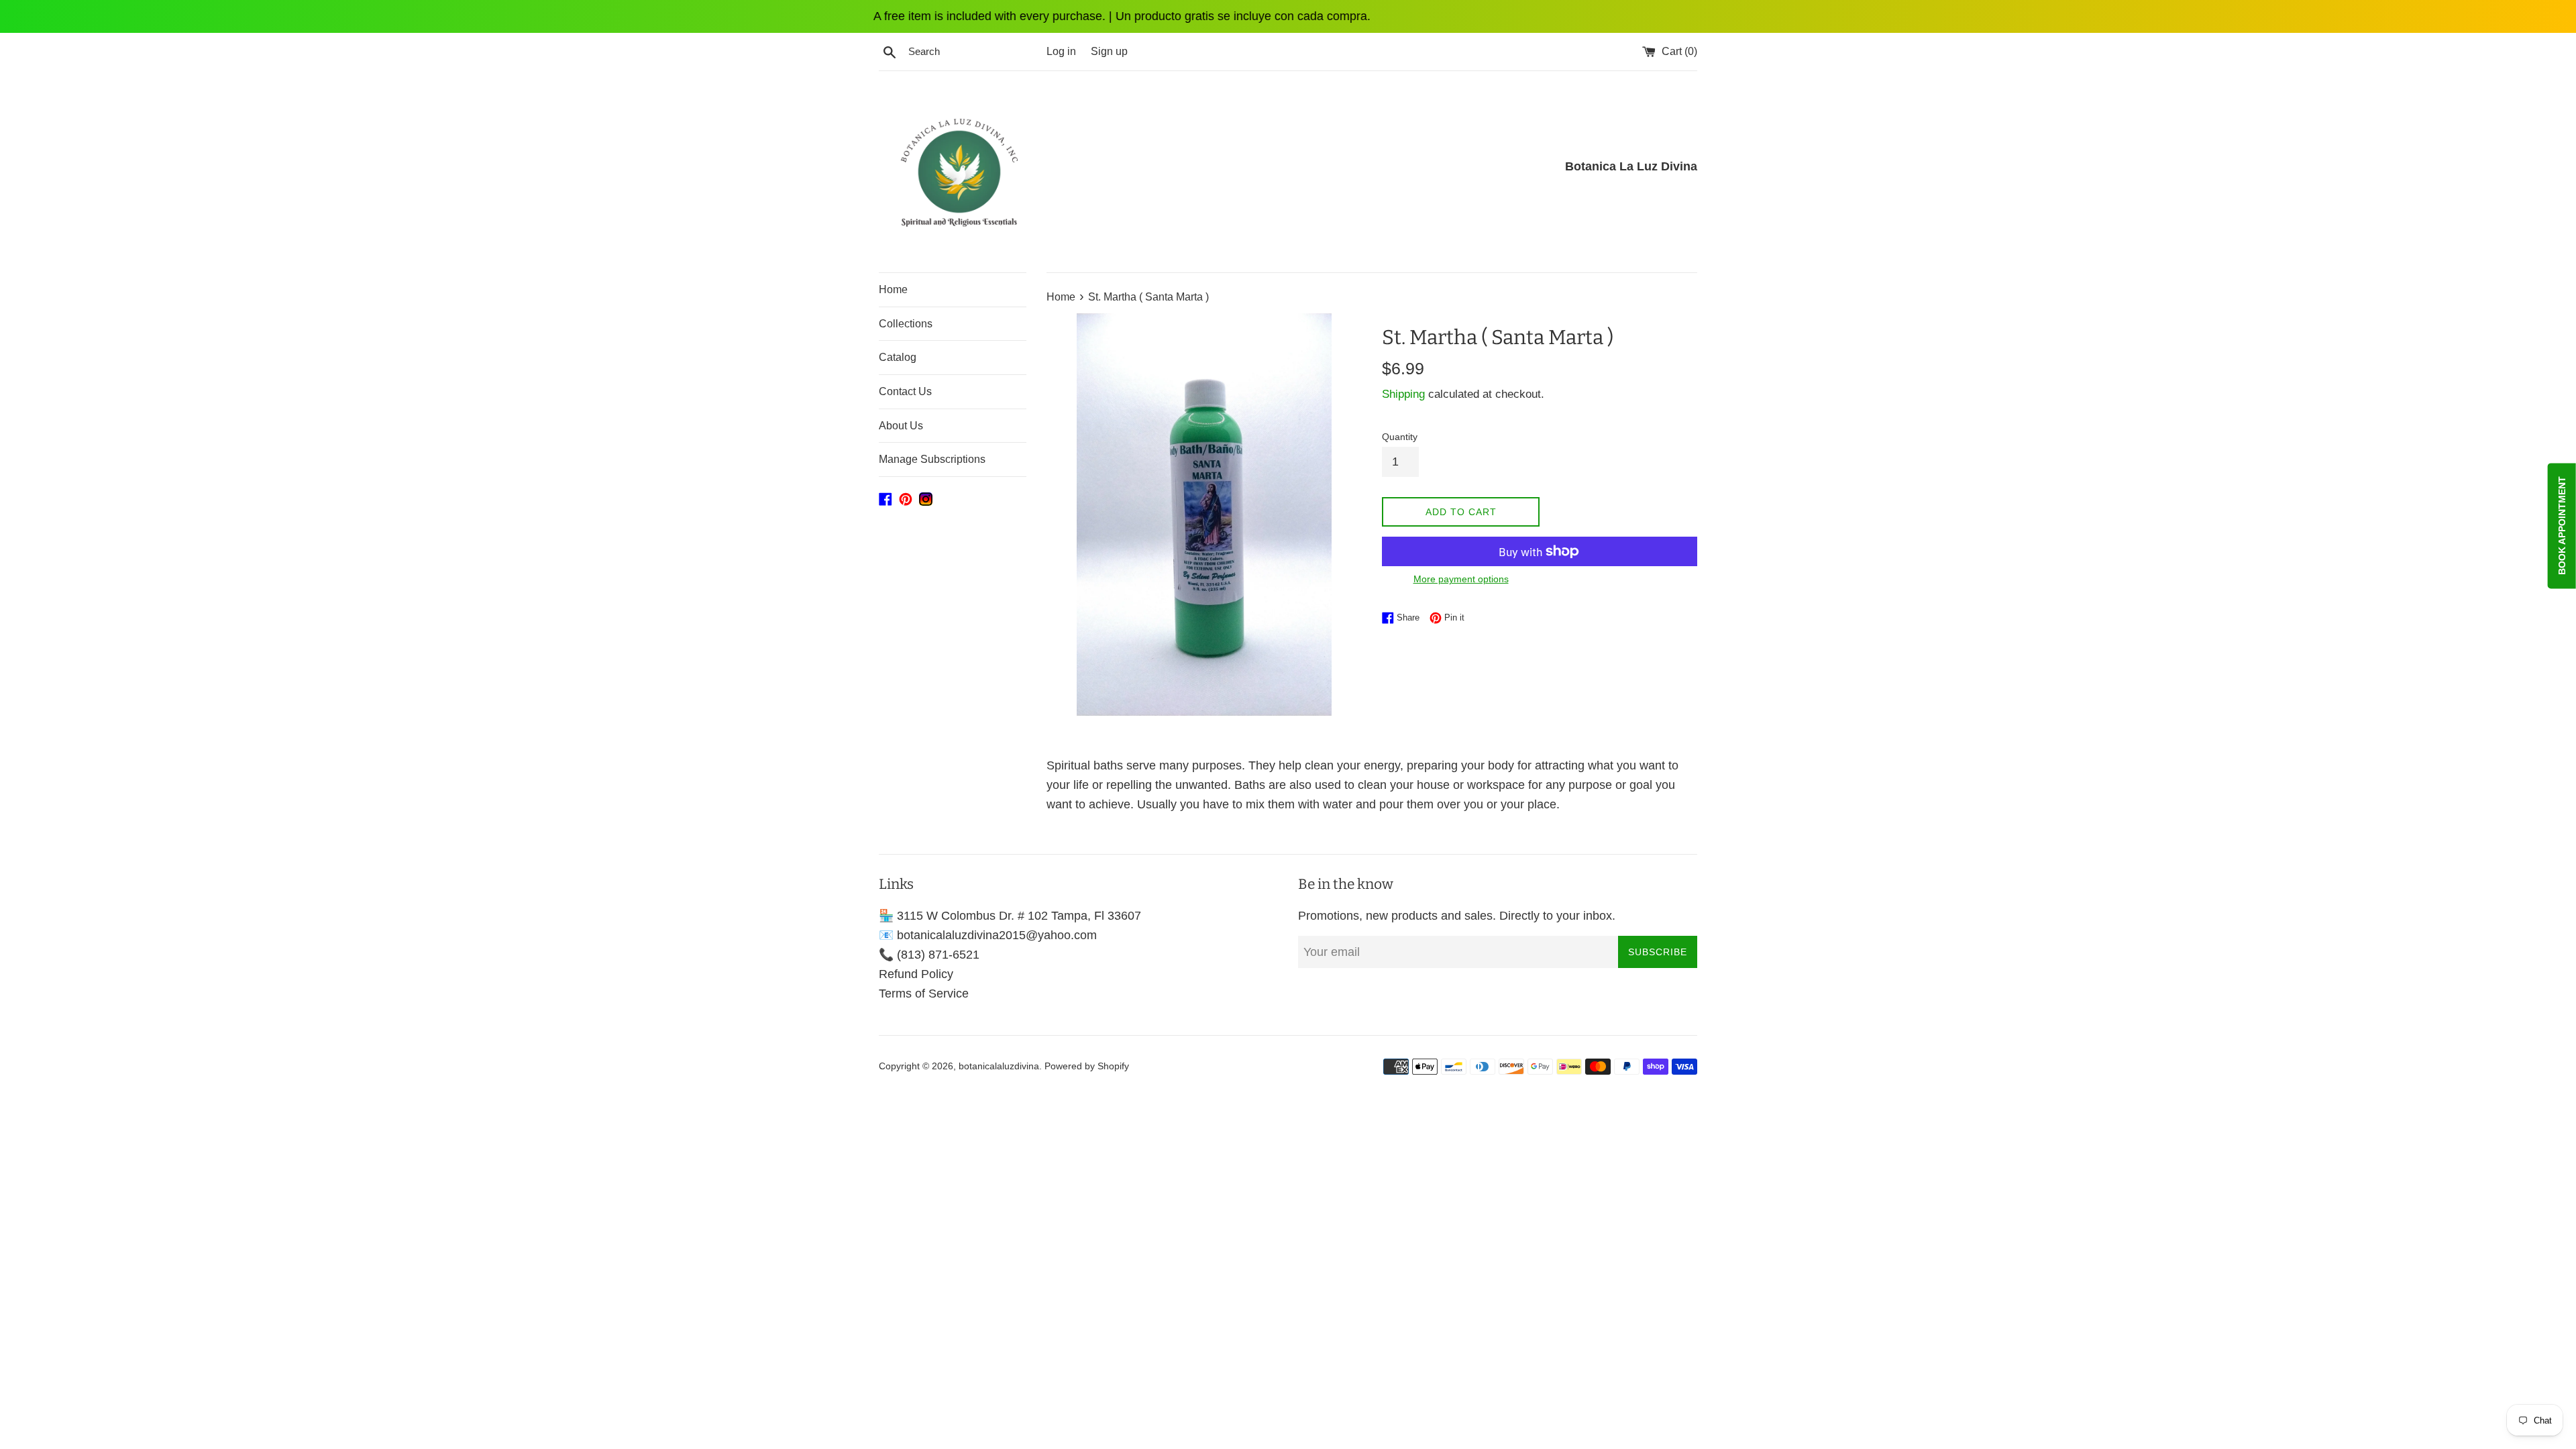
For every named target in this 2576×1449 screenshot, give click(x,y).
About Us (901, 426)
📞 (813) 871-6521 (929, 955)
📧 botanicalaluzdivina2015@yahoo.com (988, 935)
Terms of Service (924, 994)
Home (893, 289)
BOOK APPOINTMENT (2562, 526)
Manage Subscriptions (932, 459)
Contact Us (905, 391)
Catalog (898, 357)
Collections (906, 324)
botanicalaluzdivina (999, 1066)
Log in (1061, 51)
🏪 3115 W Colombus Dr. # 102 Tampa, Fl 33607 (1010, 916)
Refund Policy (916, 974)
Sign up (1109, 51)
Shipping (1403, 394)
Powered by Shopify (1087, 1066)
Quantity (1400, 437)
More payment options (1461, 579)
